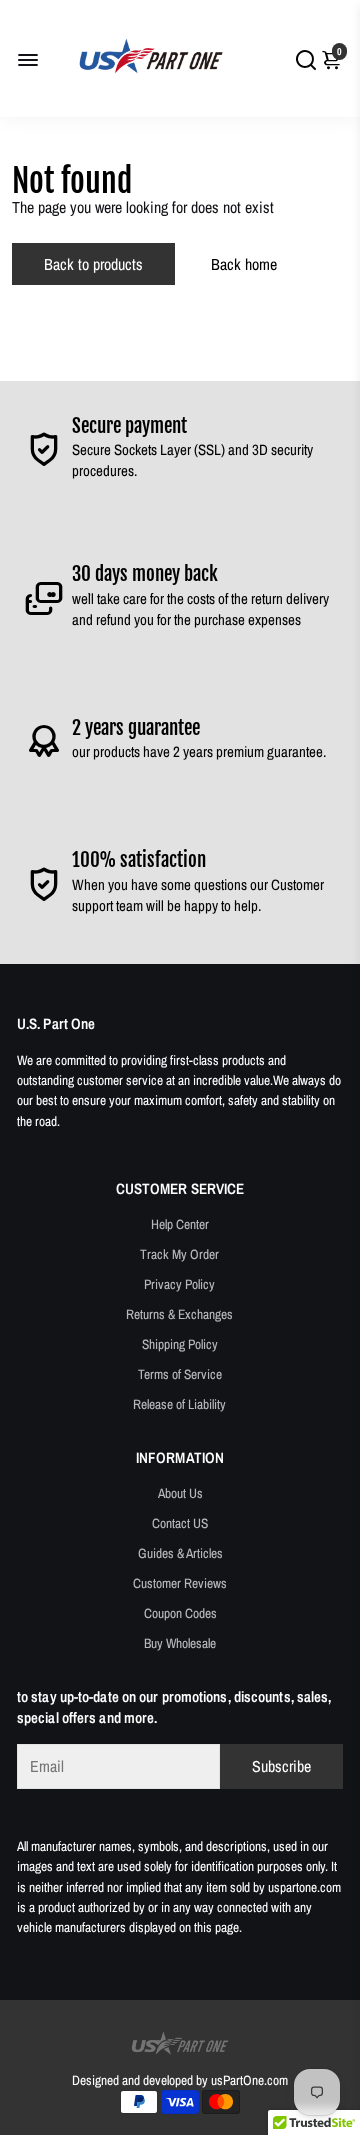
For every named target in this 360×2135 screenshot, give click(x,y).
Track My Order (179, 1254)
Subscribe (281, 1766)
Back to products (93, 264)
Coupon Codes (180, 1613)
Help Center (180, 1224)
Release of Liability (179, 1404)
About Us (180, 1493)
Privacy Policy (179, 1284)
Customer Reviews (180, 1583)
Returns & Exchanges (179, 1314)
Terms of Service (180, 1374)
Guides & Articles (180, 1553)
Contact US (180, 1523)
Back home (244, 264)
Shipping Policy (180, 1344)
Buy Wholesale (180, 1643)
